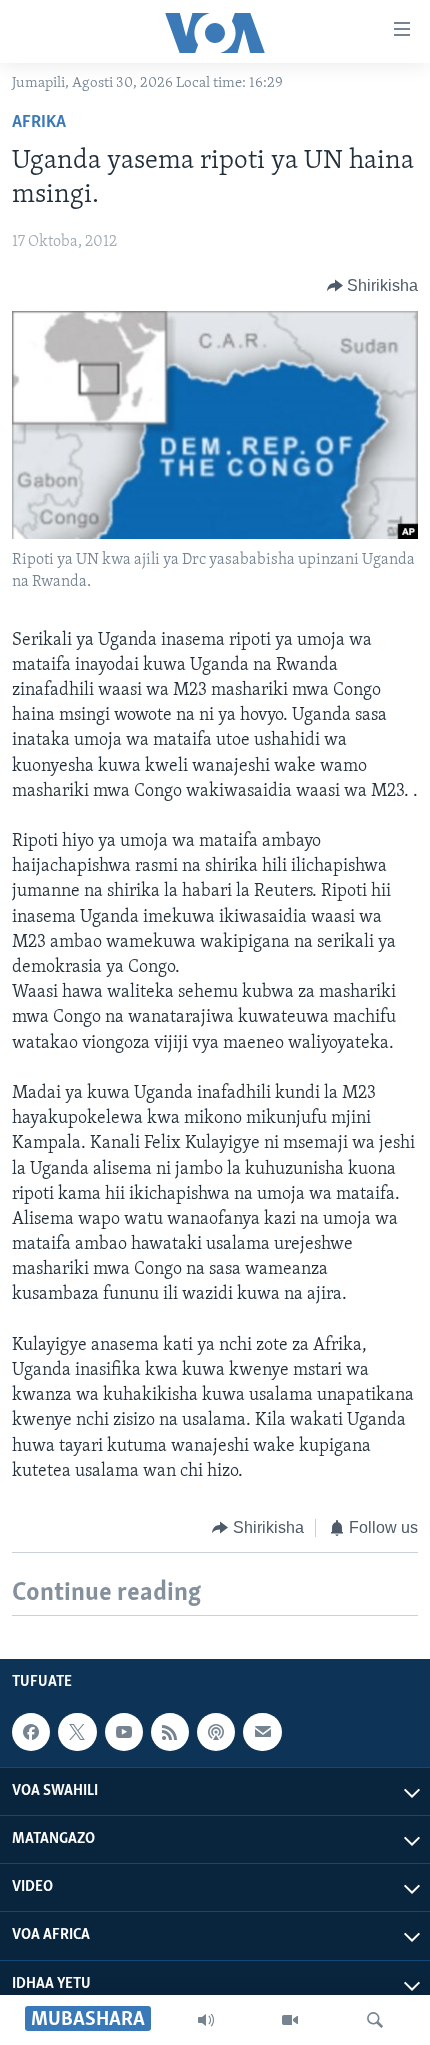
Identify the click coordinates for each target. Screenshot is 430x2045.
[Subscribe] (262, 1732)
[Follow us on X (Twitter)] (77, 1732)
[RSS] (170, 1732)
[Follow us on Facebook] (31, 1732)
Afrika (39, 123)
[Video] (290, 2020)
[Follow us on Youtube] (124, 1732)
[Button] (373, 286)
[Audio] (206, 2020)
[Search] (375, 2020)
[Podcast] (216, 1732)
